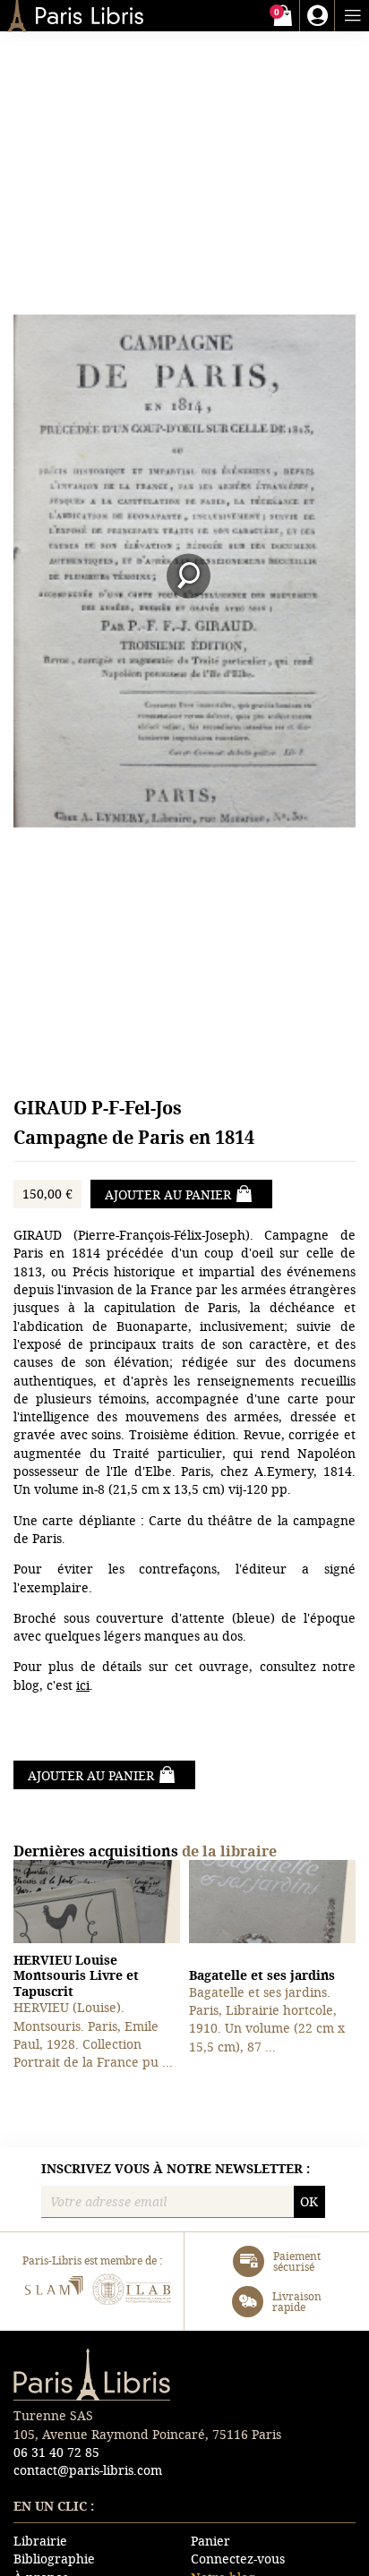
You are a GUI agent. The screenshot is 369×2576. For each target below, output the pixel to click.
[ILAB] (132, 2292)
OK (309, 2201)
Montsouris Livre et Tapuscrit (76, 1975)
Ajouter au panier (168, 1194)
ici (83, 1685)
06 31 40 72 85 (56, 2452)
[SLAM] (53, 2292)
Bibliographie (54, 2559)
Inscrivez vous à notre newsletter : (176, 2169)
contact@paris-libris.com (88, 2470)
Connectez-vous (238, 2559)
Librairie (40, 2541)
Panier (210, 2541)
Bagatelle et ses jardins (262, 1975)
